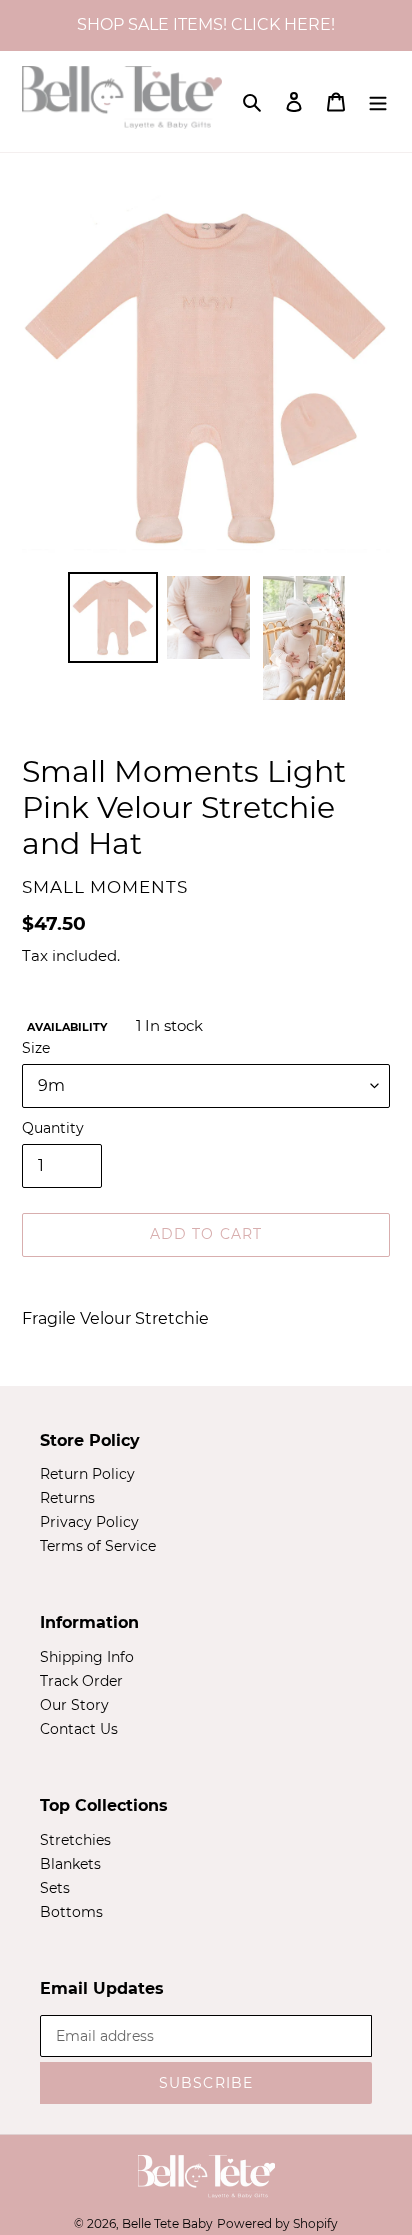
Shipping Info (87, 1657)
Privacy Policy (89, 1522)
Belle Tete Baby (167, 2223)
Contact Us (79, 1729)
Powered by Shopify (277, 2223)
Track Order (81, 1681)
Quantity (53, 1128)
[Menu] (378, 101)
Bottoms (71, 1912)
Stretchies (75, 1840)
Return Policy (87, 1474)
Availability (67, 1027)
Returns (67, 1498)
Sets (55, 1888)
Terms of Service (98, 1546)
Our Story (74, 1705)
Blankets (70, 1864)
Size (36, 1048)
